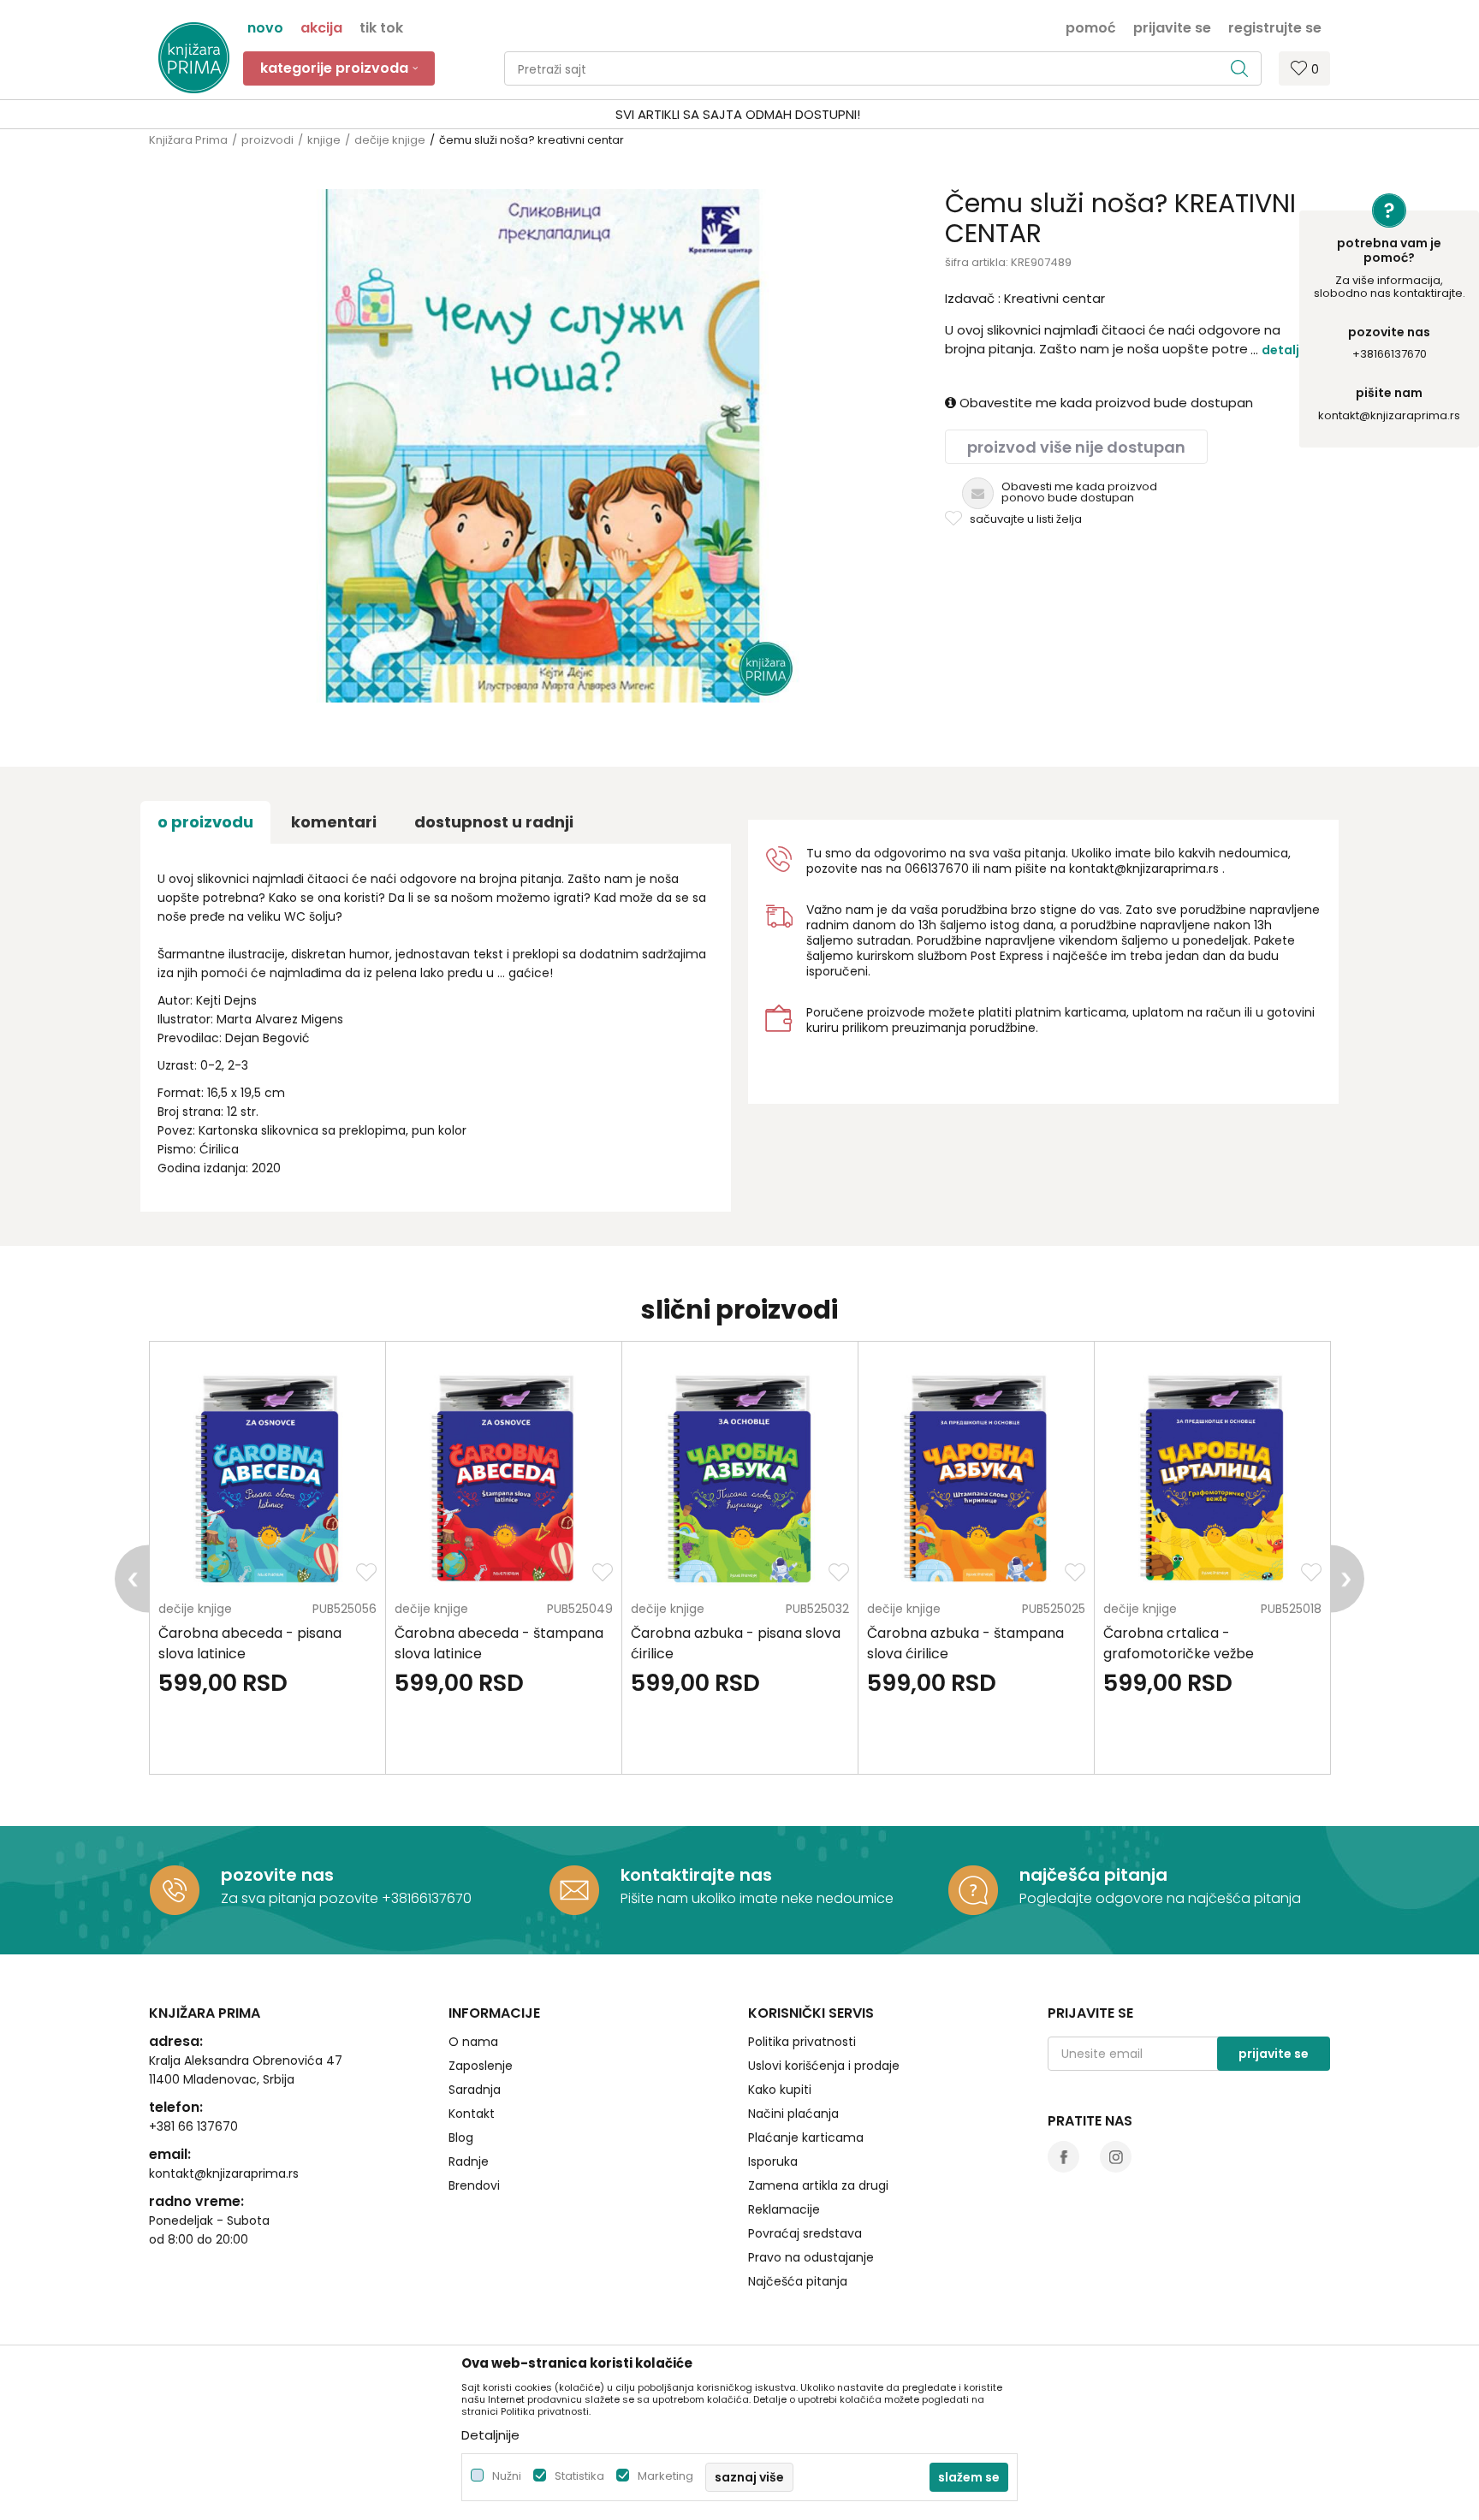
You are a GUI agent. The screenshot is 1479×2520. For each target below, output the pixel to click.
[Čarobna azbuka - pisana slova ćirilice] (740, 1476)
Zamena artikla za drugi (818, 2185)
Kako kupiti (780, 2090)
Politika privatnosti (802, 2042)
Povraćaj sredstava (805, 2233)
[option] (739, 115)
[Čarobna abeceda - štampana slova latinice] (504, 1476)
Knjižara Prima (188, 140)
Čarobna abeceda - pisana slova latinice (250, 1643)
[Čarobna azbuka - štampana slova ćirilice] (976, 1476)
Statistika (579, 2476)
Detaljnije (1292, 350)
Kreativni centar (1054, 298)
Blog (461, 2138)
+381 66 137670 (193, 2126)
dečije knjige (390, 140)
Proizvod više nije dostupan (1076, 447)
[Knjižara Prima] (194, 58)
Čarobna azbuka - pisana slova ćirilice (736, 1643)
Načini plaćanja (793, 2114)
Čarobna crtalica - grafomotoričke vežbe (1179, 1643)
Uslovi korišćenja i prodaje (824, 2066)
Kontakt (472, 2114)
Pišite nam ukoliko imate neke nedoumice (757, 1898)
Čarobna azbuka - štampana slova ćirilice (965, 1643)
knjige (324, 140)
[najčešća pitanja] (973, 1890)
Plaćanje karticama (806, 2138)
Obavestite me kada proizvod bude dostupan (1105, 403)
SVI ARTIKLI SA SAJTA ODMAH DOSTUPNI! (738, 114)
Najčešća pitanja (798, 2281)
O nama (473, 2042)
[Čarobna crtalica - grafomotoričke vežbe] (1212, 1476)
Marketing (665, 2476)
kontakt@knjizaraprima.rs (1389, 415)
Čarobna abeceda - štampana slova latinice (499, 1643)
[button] (883, 68)
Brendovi (474, 2185)
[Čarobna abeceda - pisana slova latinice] (267, 1476)
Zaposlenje (481, 2066)
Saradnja (475, 2090)
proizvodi (267, 140)
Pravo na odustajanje (811, 2257)
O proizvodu (205, 822)
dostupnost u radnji (494, 822)
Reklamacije (784, 2209)
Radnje (469, 2161)
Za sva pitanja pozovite (301, 1898)
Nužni (507, 2476)
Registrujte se (1275, 27)
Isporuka (773, 2161)
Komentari (334, 822)
